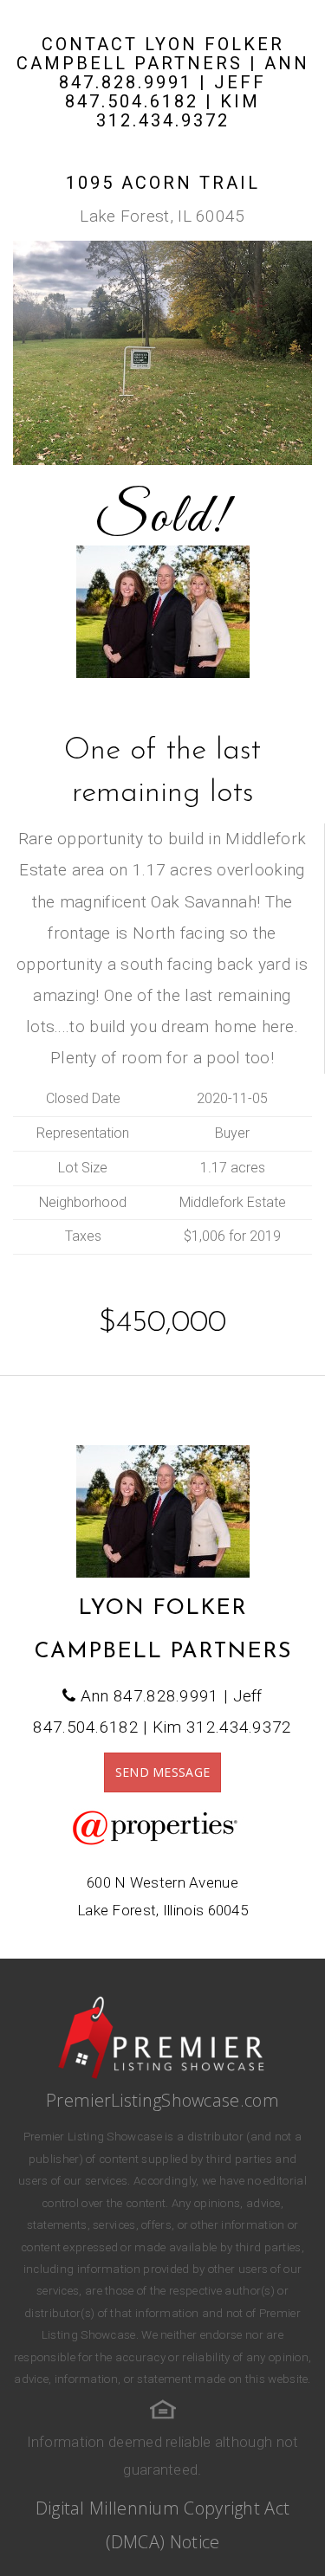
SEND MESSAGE (163, 1772)
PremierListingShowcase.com (162, 2100)
